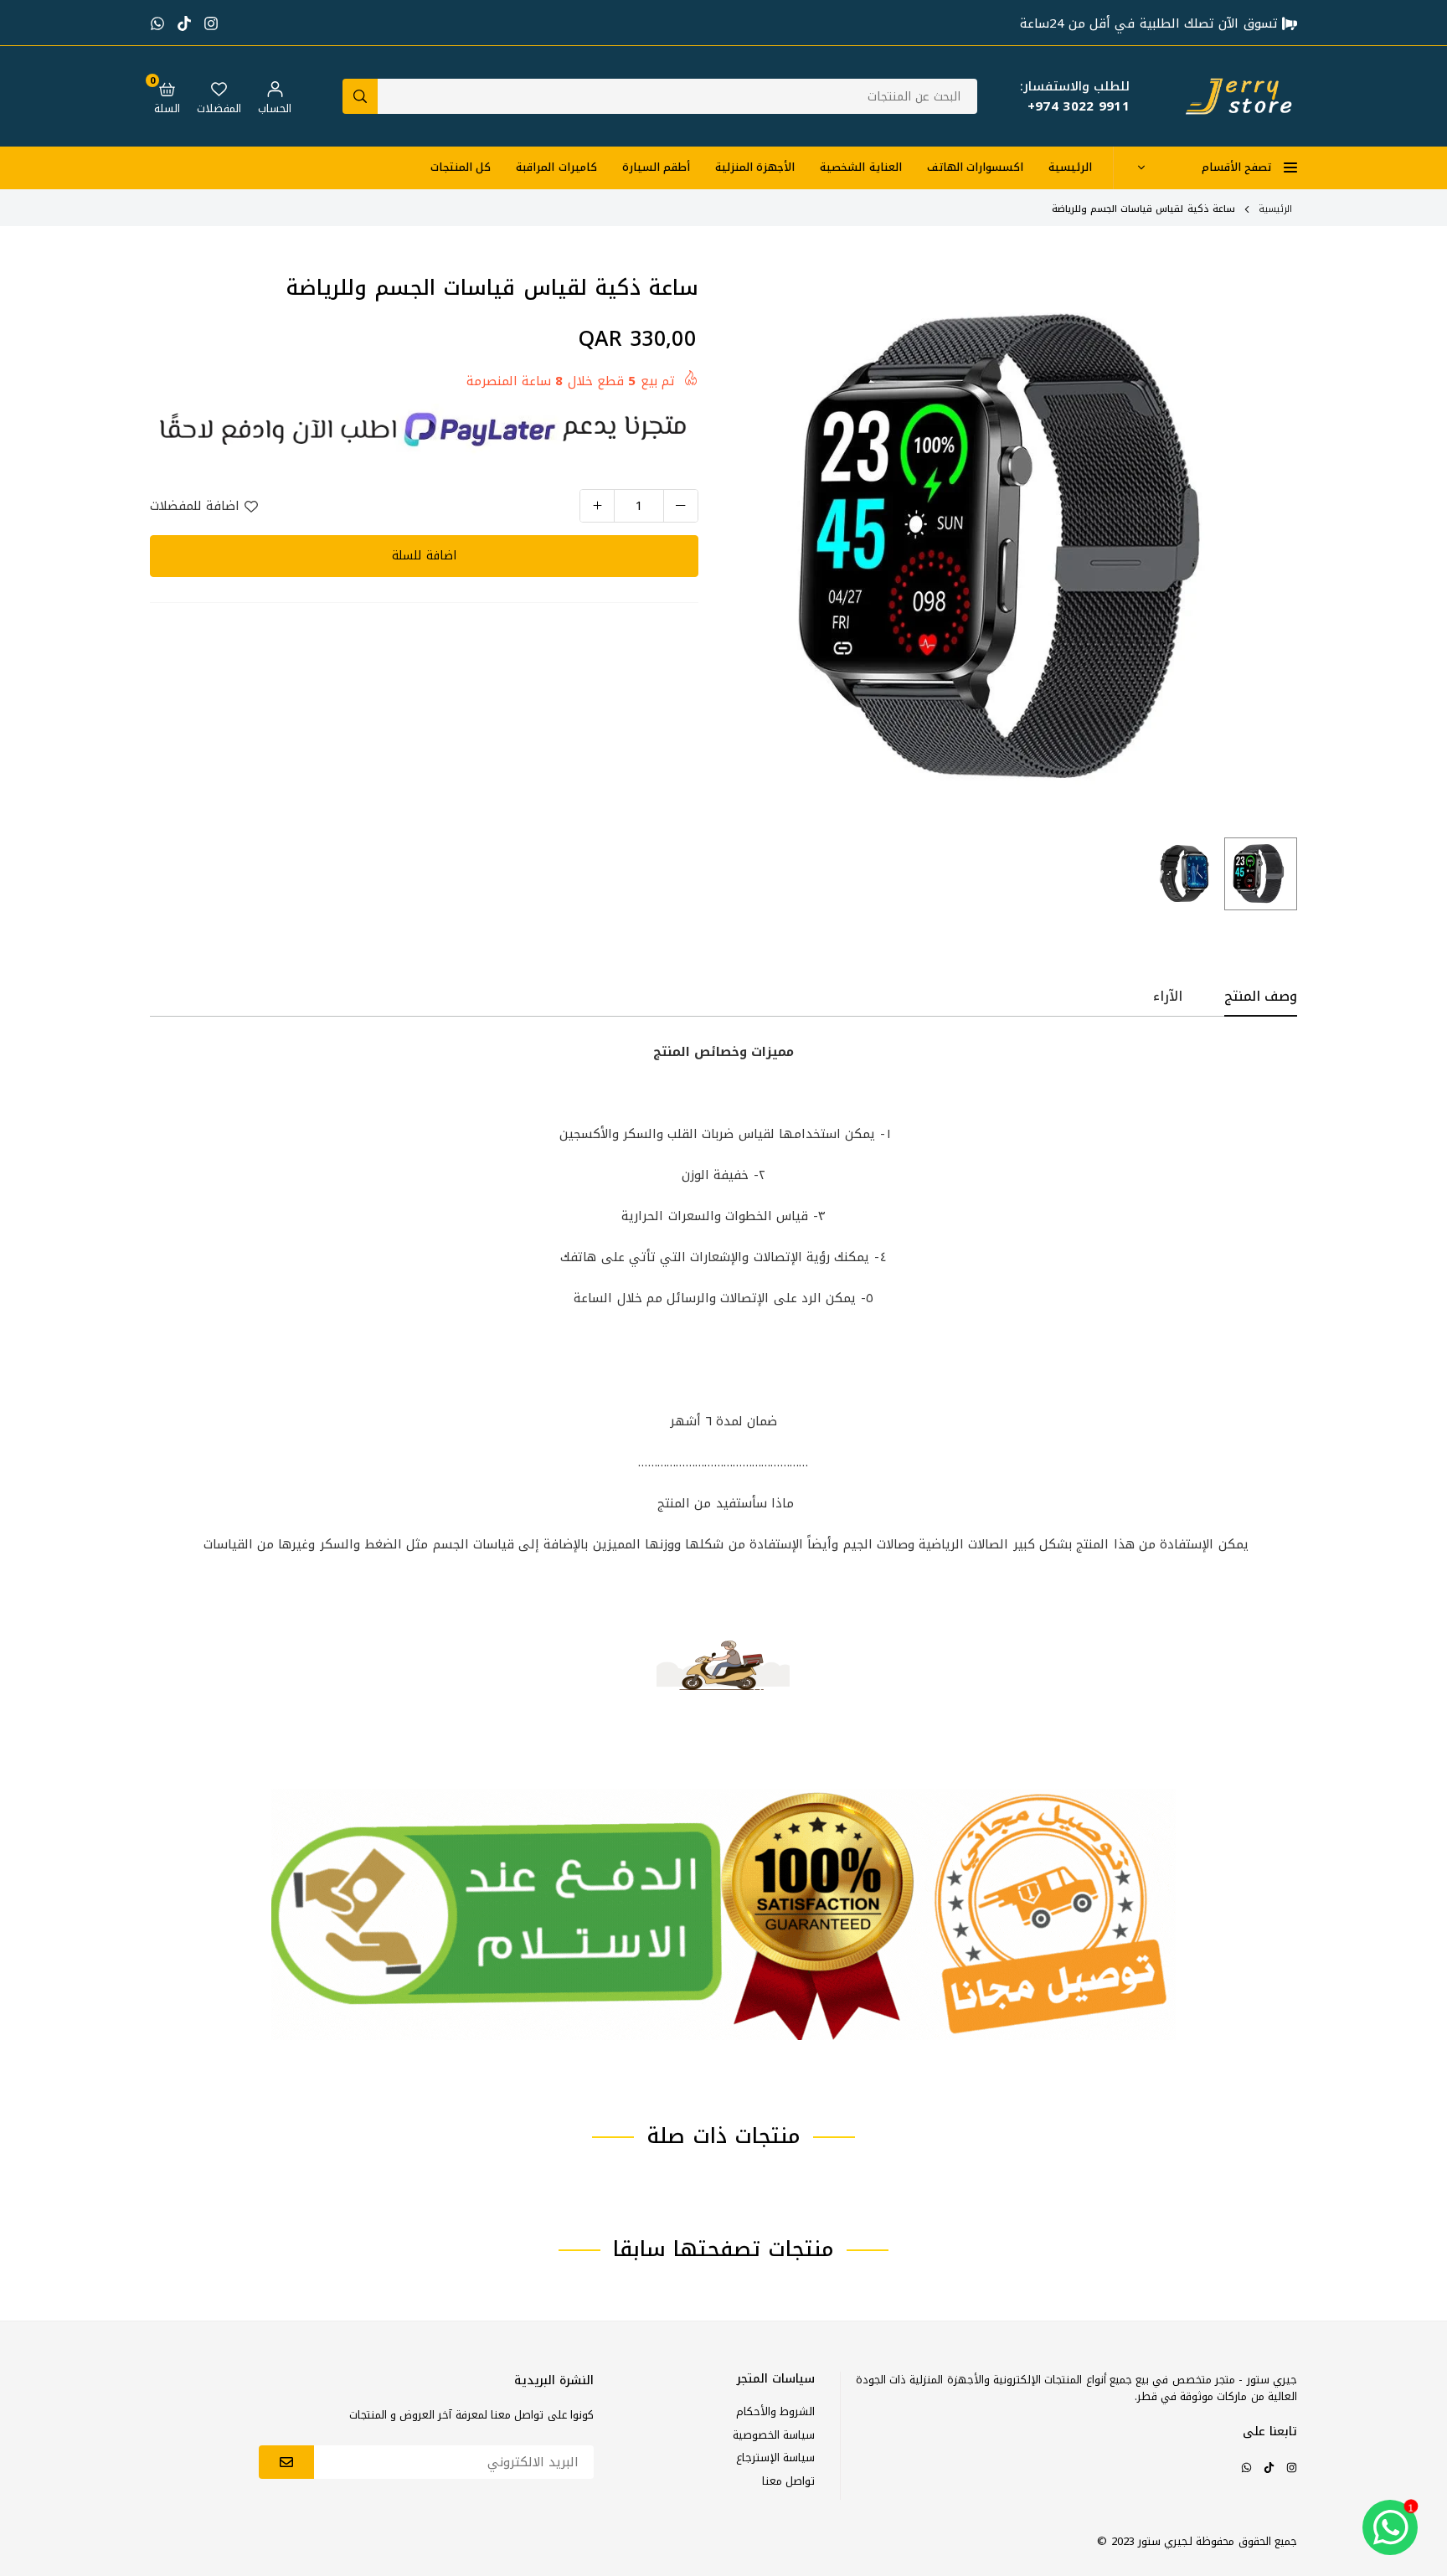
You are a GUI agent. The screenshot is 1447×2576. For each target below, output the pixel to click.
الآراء (1168, 997)
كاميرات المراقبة (556, 167)
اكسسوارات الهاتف (975, 167)
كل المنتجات (461, 167)
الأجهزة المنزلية (755, 167)
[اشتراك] (286, 2462)
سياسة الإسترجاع (775, 2458)
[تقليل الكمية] (681, 506)
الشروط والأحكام (775, 2411)
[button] (167, 96)
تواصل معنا (788, 2481)
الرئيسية (1070, 167)
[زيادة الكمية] (597, 506)
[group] (1017, 549)
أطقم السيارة (656, 167)
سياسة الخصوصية (774, 2435)
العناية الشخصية (860, 167)
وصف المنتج (1261, 997)
